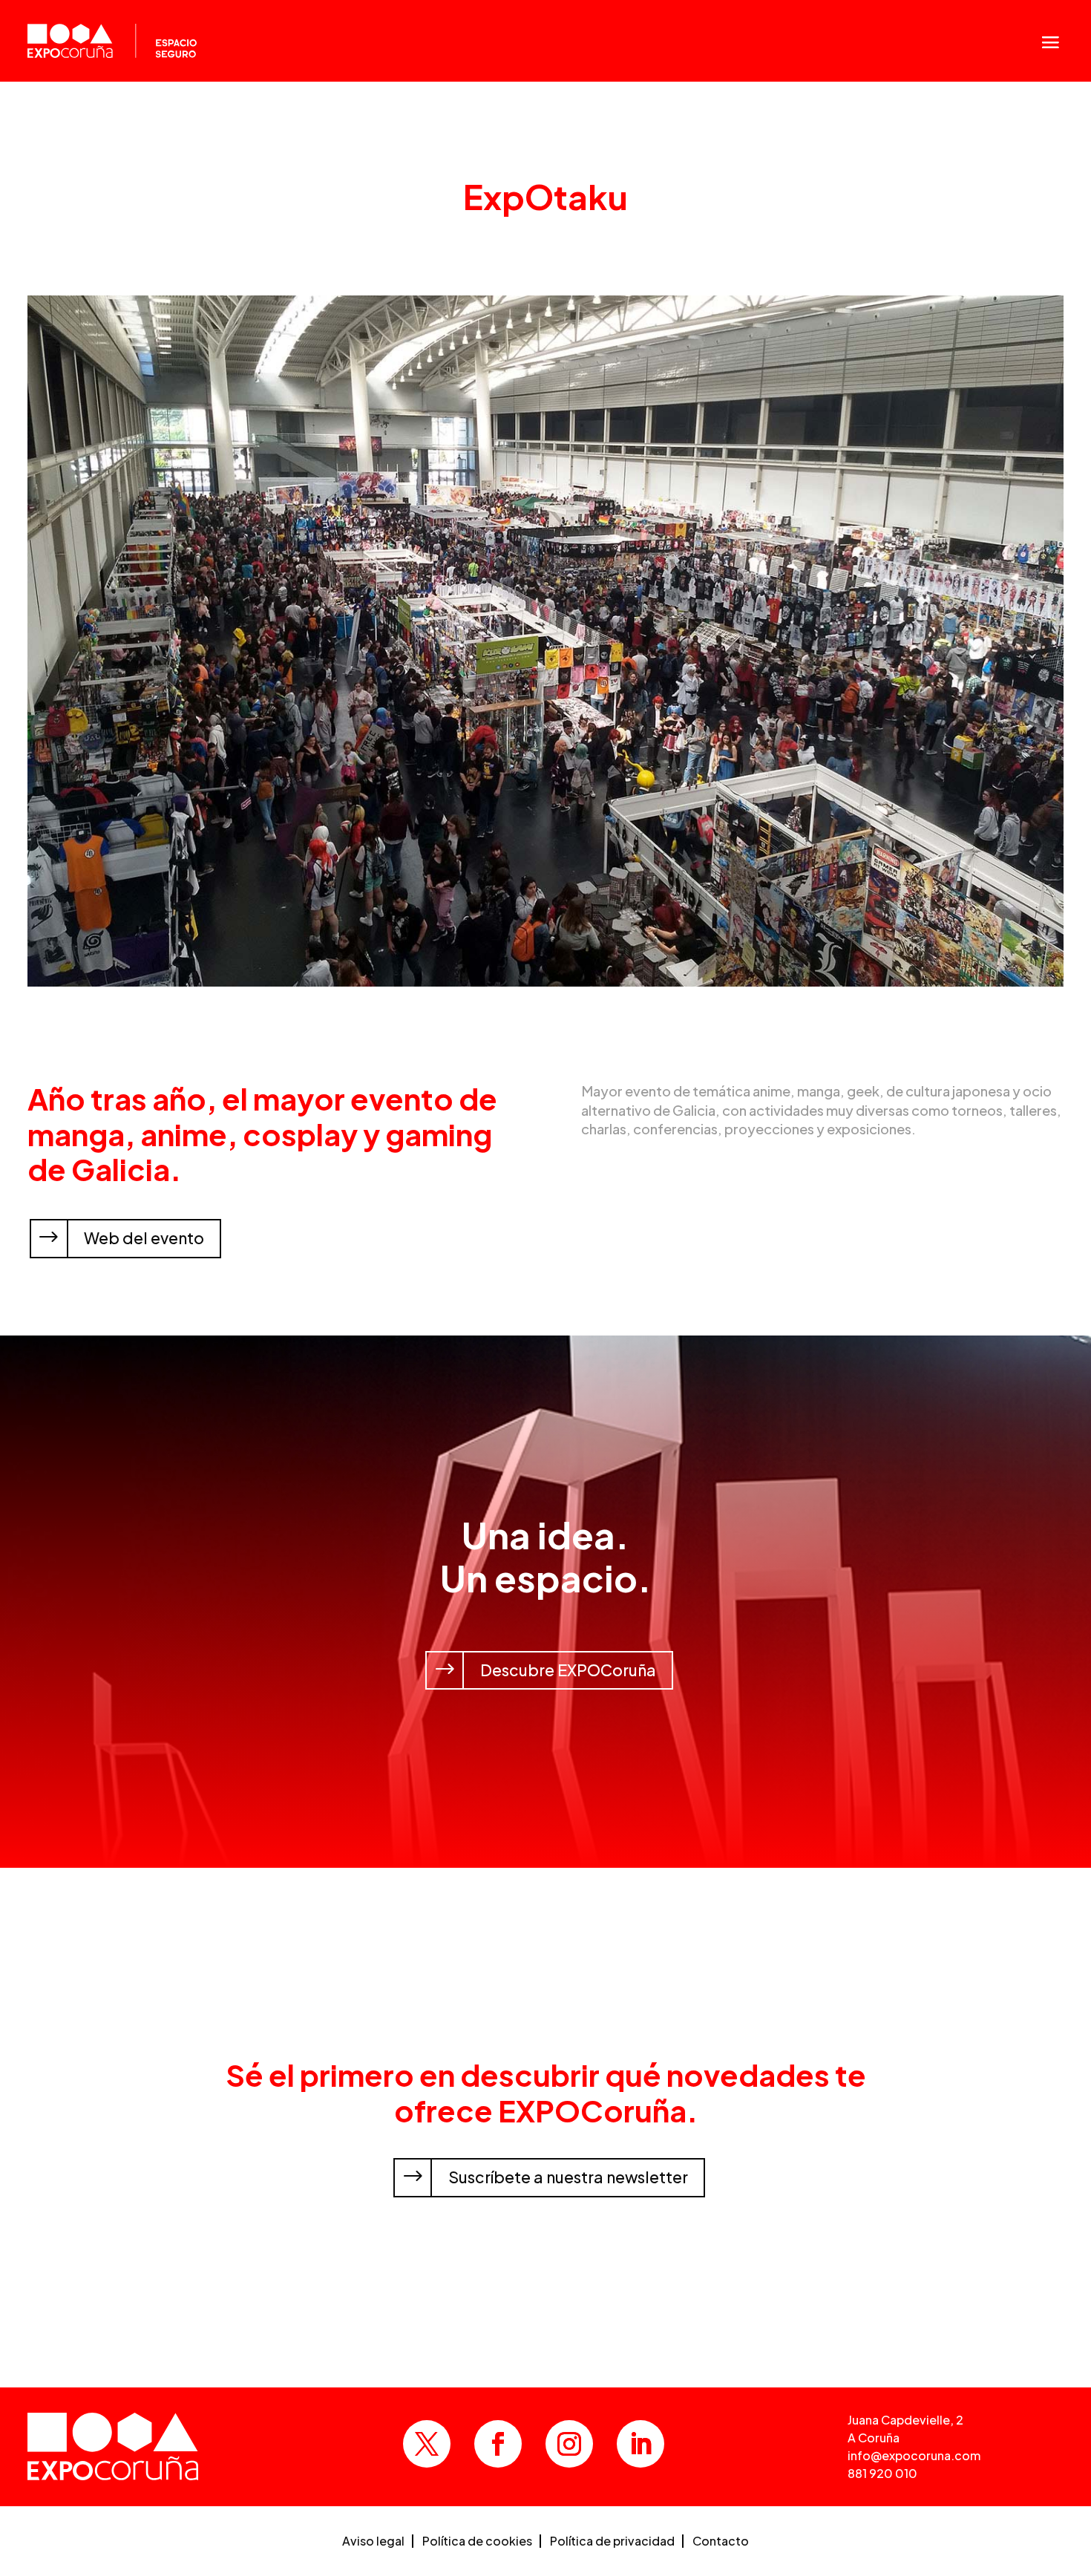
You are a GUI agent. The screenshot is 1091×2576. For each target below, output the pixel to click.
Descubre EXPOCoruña (568, 1670)
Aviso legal (373, 2542)
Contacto (721, 2542)
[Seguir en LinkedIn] (640, 2444)
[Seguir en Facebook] (498, 2444)
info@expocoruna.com (914, 2455)
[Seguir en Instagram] (569, 2444)
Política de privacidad (612, 2542)
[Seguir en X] (427, 2444)
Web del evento (144, 1238)
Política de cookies (477, 2542)
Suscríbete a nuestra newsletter (568, 2177)
